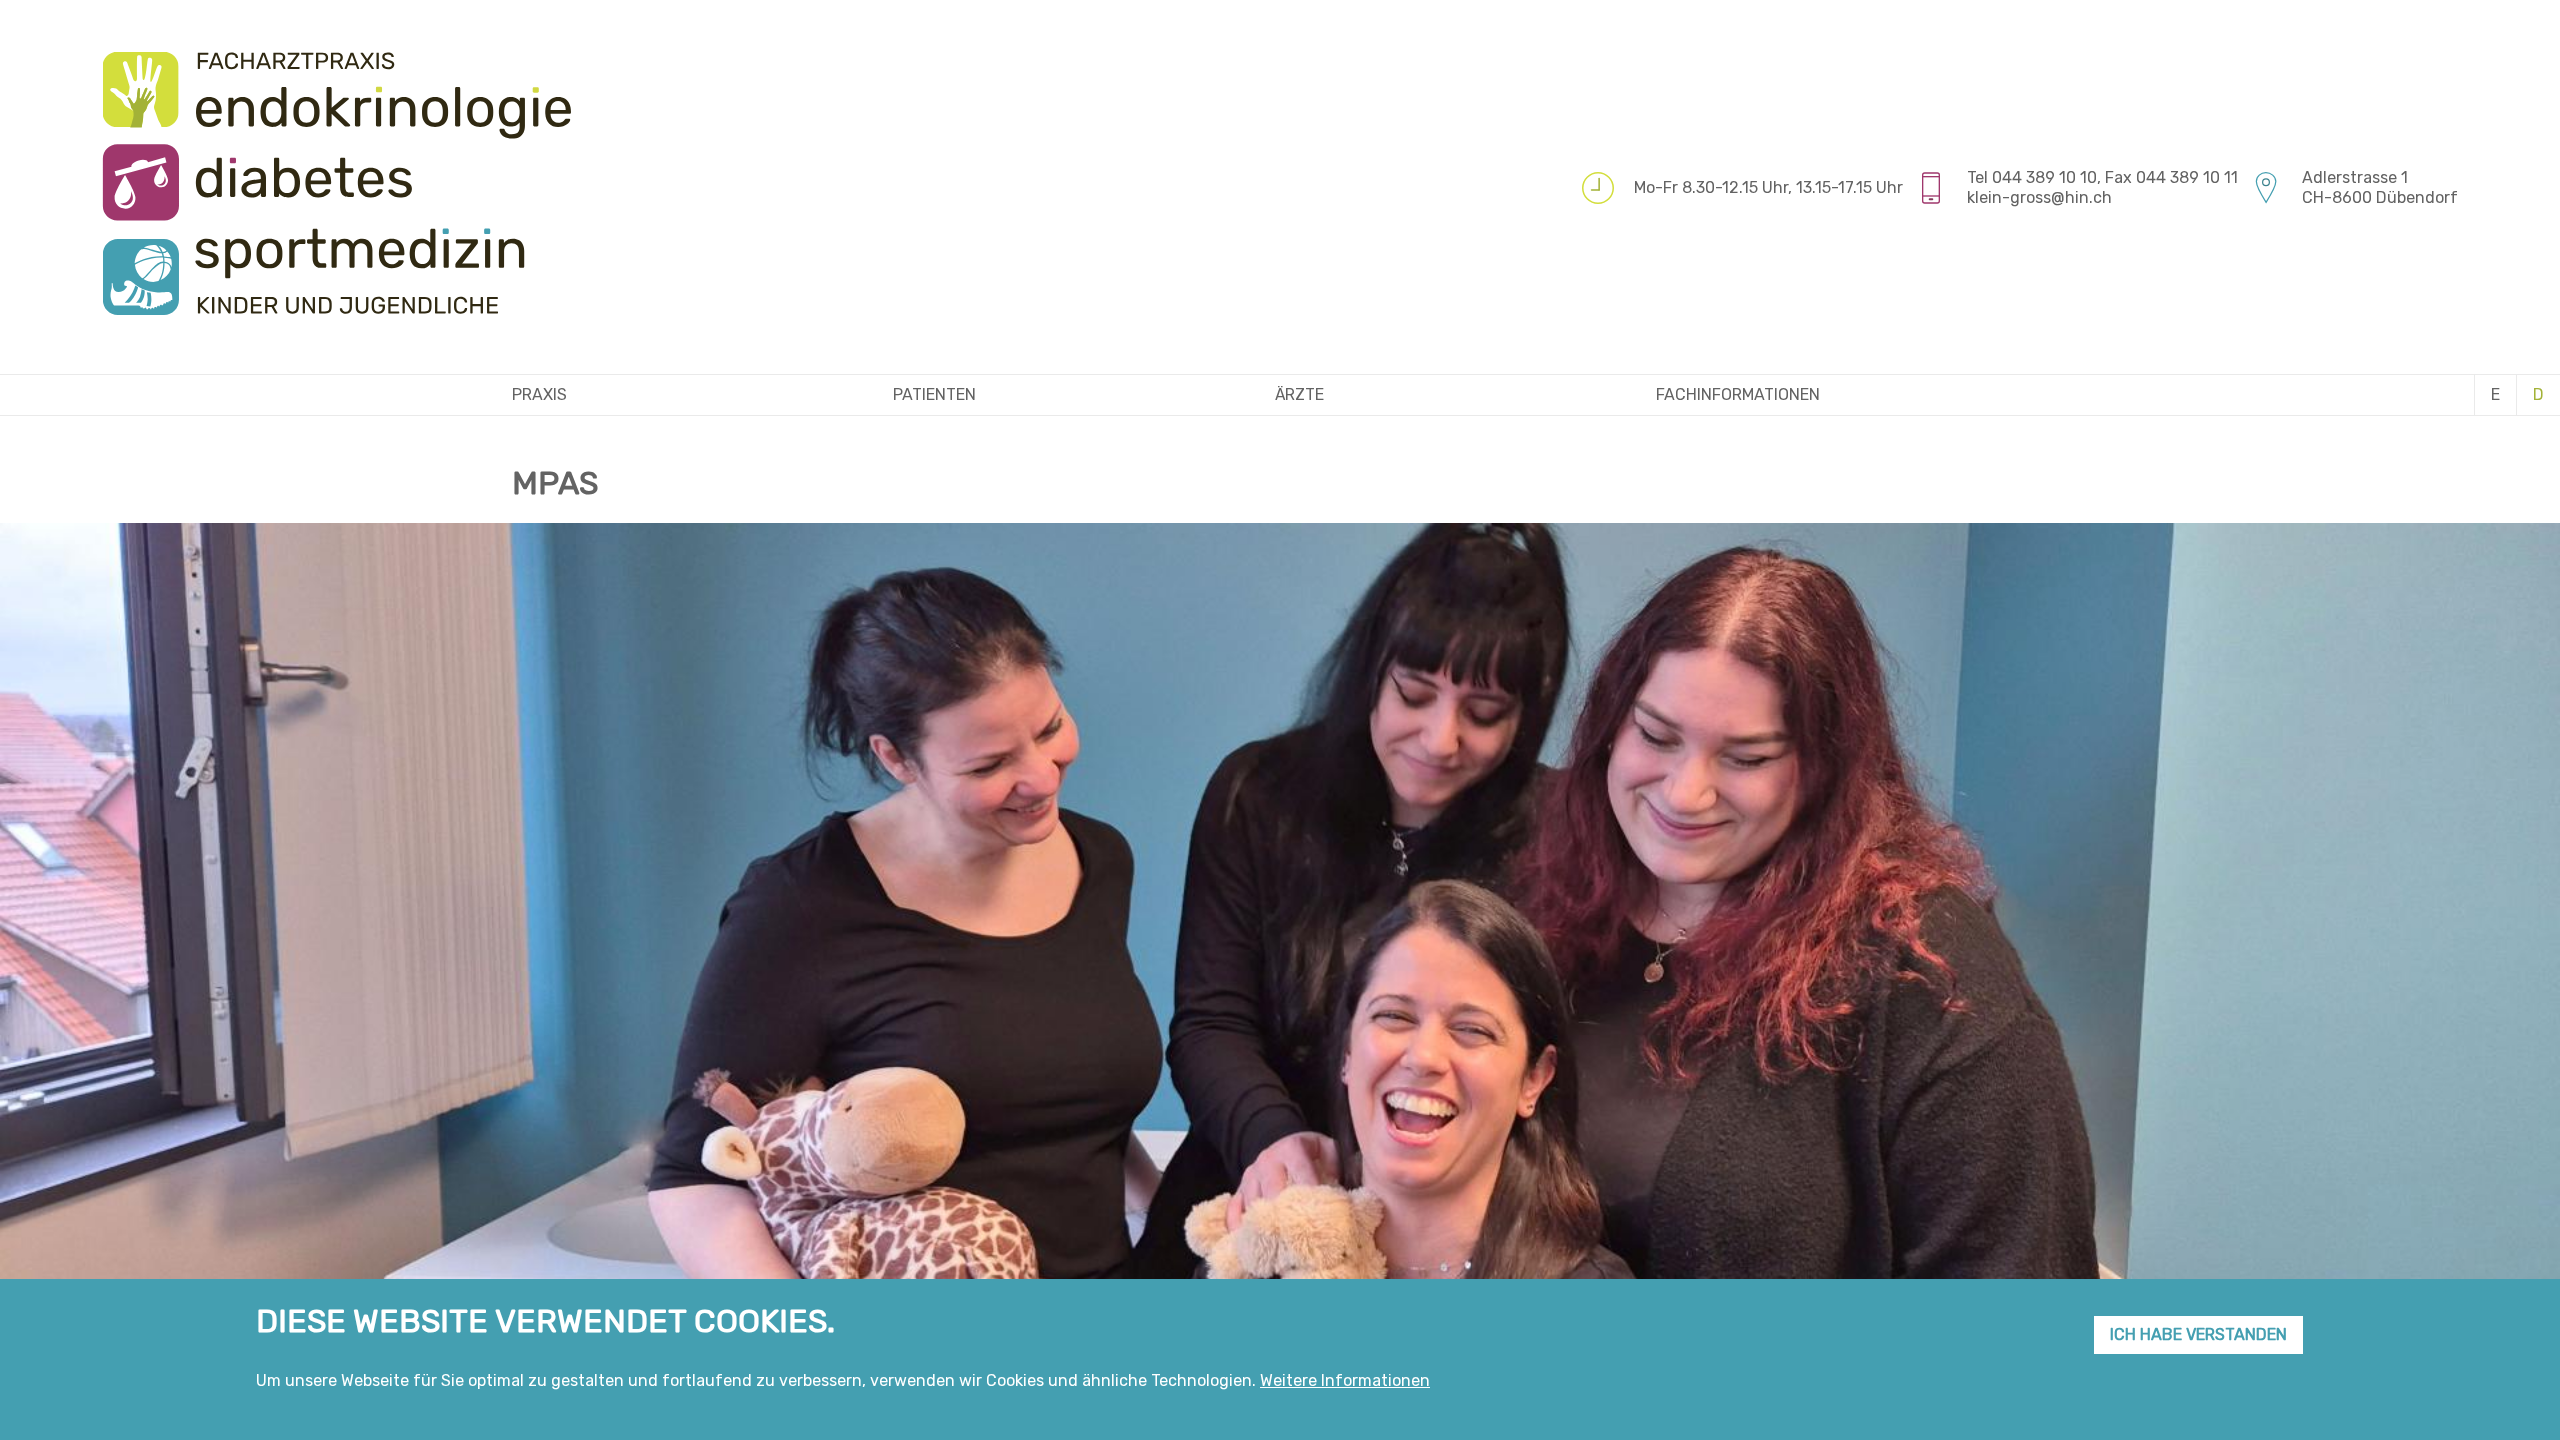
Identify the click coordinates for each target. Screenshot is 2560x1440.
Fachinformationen (1738, 394)
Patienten (934, 394)
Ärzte (1299, 394)
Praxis (539, 394)
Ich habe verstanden (2198, 1334)
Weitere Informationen (1345, 1380)
